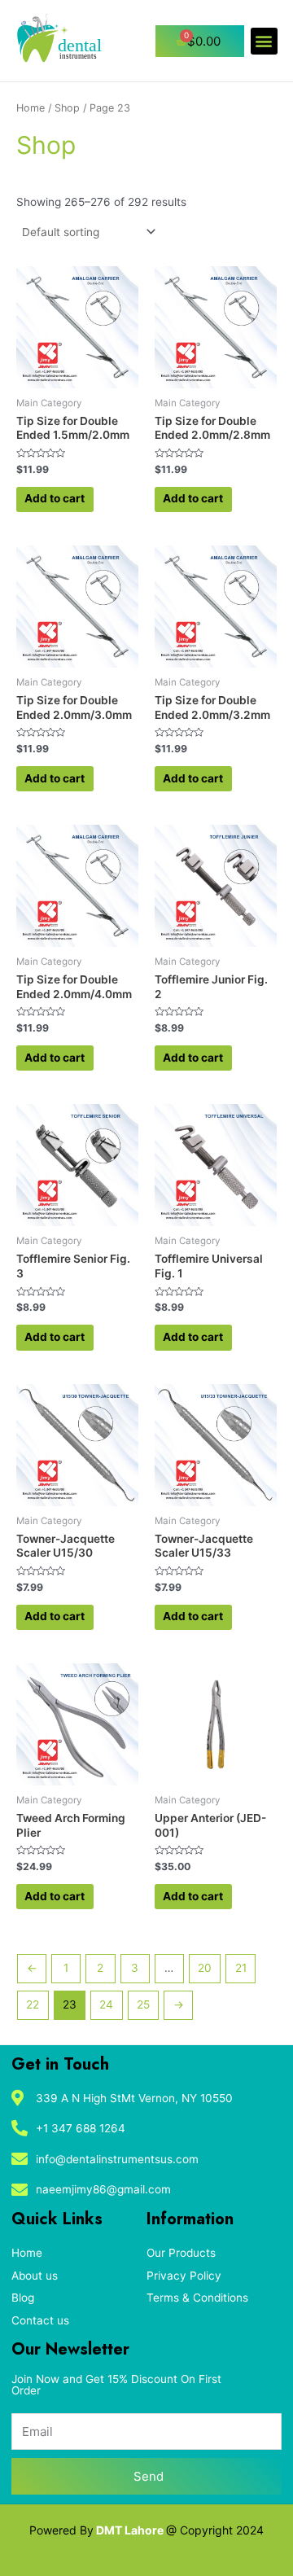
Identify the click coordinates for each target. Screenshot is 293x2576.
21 (241, 1968)
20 (205, 1968)
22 (33, 2004)
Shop (67, 108)
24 (106, 2004)
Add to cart (55, 498)
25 (143, 2004)
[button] (264, 41)
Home (31, 108)
